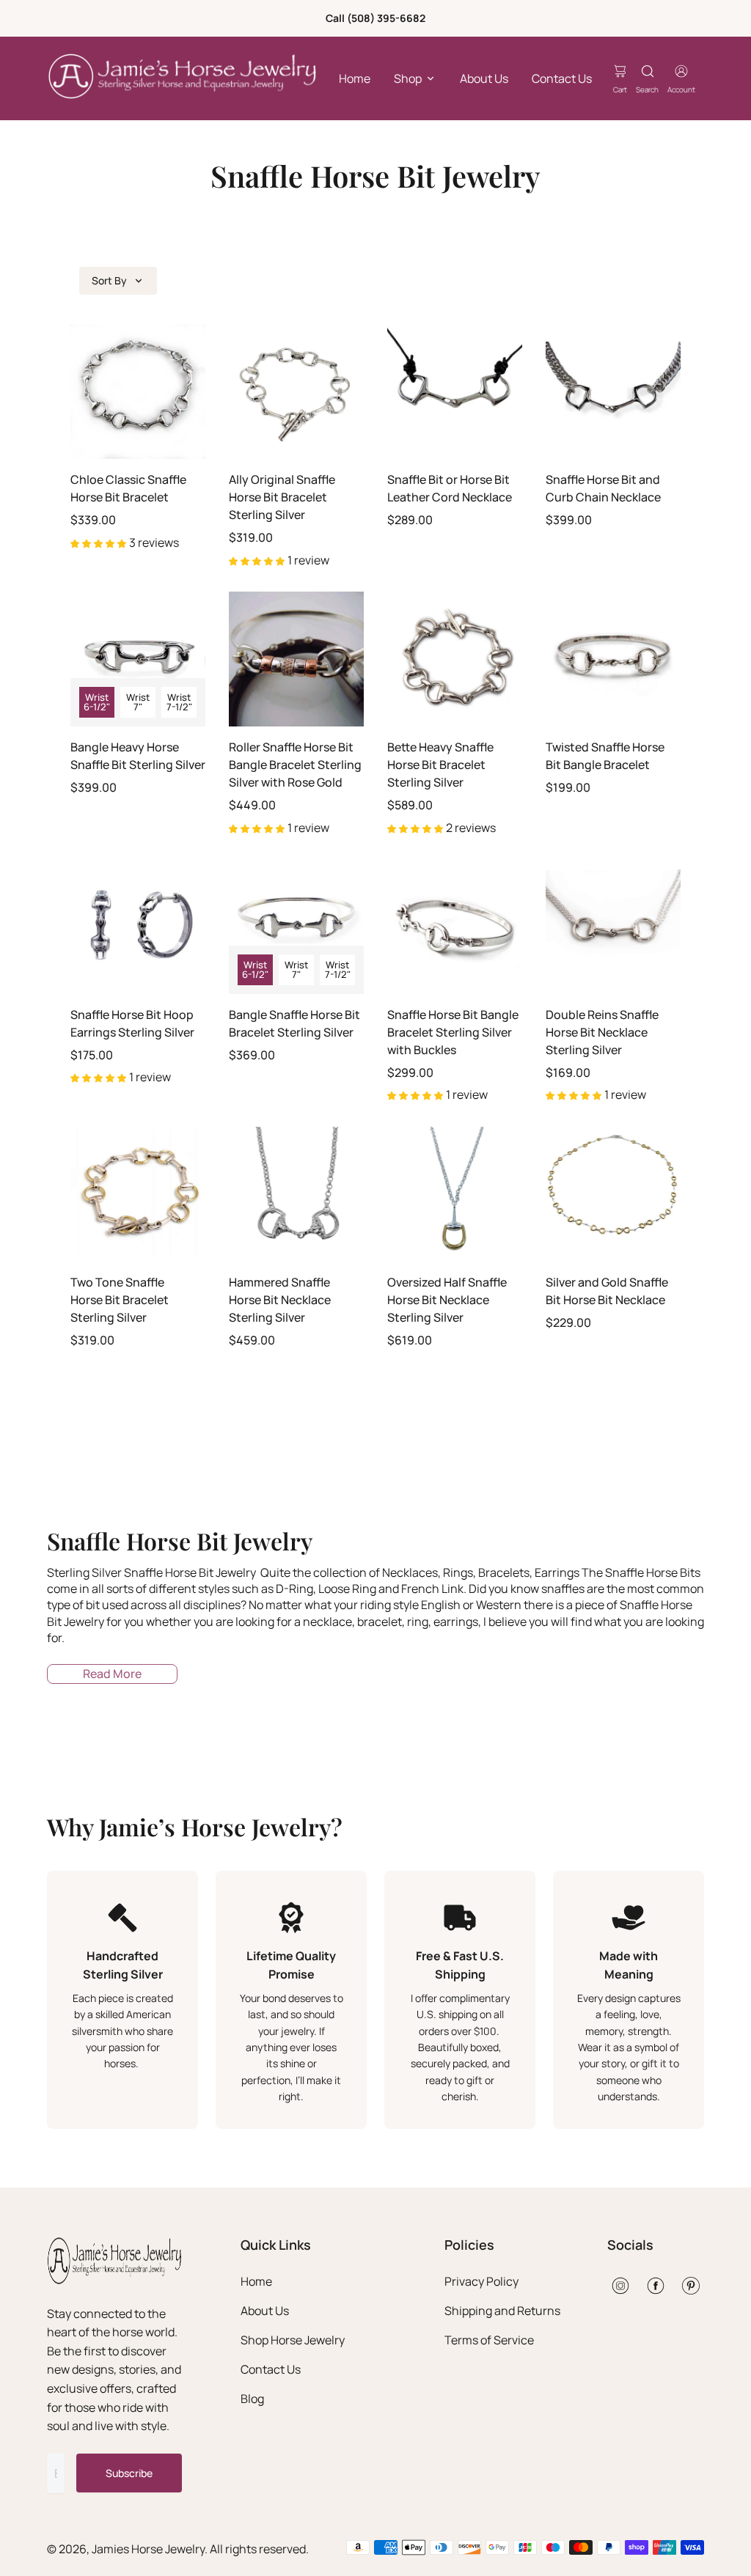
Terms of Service (489, 2340)
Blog (252, 2399)
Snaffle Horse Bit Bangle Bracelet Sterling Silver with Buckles (453, 1032)
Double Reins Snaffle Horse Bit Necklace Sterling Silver (602, 1032)
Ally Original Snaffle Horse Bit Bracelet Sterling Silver (282, 497)
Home (355, 78)
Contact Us (562, 78)
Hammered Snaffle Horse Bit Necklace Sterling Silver (280, 1300)
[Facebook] (656, 2286)
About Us (484, 78)
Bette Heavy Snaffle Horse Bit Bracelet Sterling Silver (440, 765)
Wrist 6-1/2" (97, 702)
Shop (408, 78)
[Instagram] (620, 2286)
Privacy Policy (481, 2281)
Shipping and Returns (502, 2311)
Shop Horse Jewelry (293, 2340)
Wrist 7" (138, 702)
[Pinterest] (691, 2286)
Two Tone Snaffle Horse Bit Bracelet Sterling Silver (120, 1300)
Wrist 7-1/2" (179, 702)
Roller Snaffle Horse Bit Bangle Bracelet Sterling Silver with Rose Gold (295, 765)
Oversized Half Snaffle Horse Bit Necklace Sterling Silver (447, 1300)
